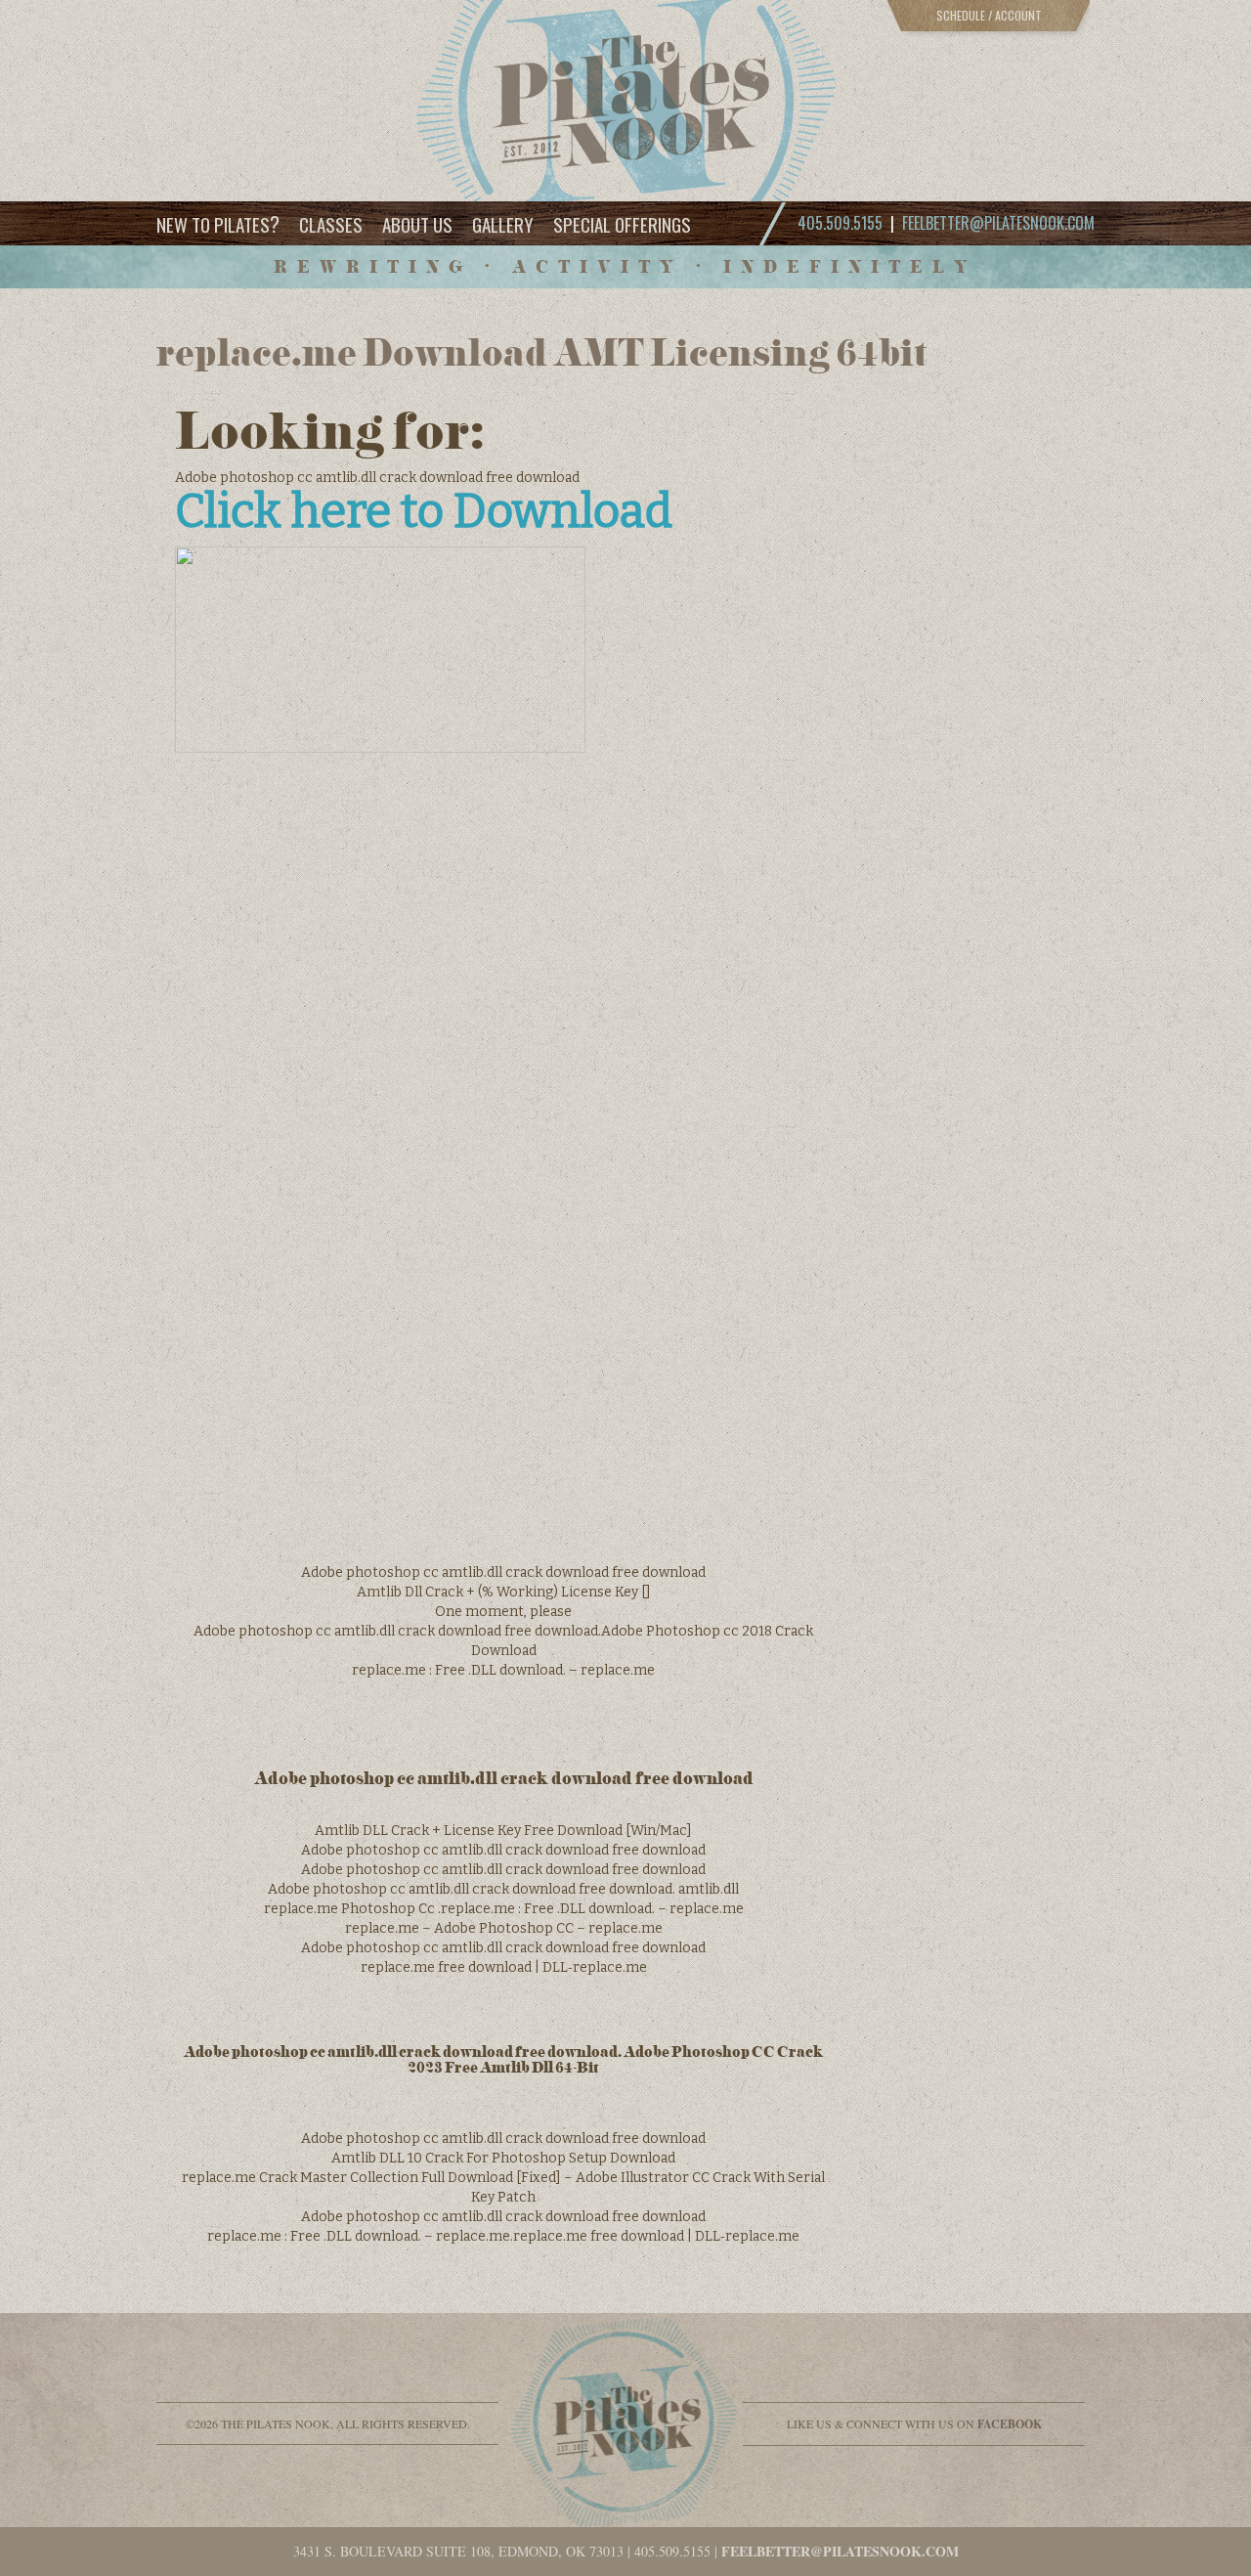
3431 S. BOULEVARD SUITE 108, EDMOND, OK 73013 (458, 2551)
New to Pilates (218, 223)
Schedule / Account (989, 15)
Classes (331, 224)
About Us (417, 224)
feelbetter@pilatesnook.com (998, 223)
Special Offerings (622, 224)
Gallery (503, 224)
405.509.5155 (672, 2551)
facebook (1010, 2424)
